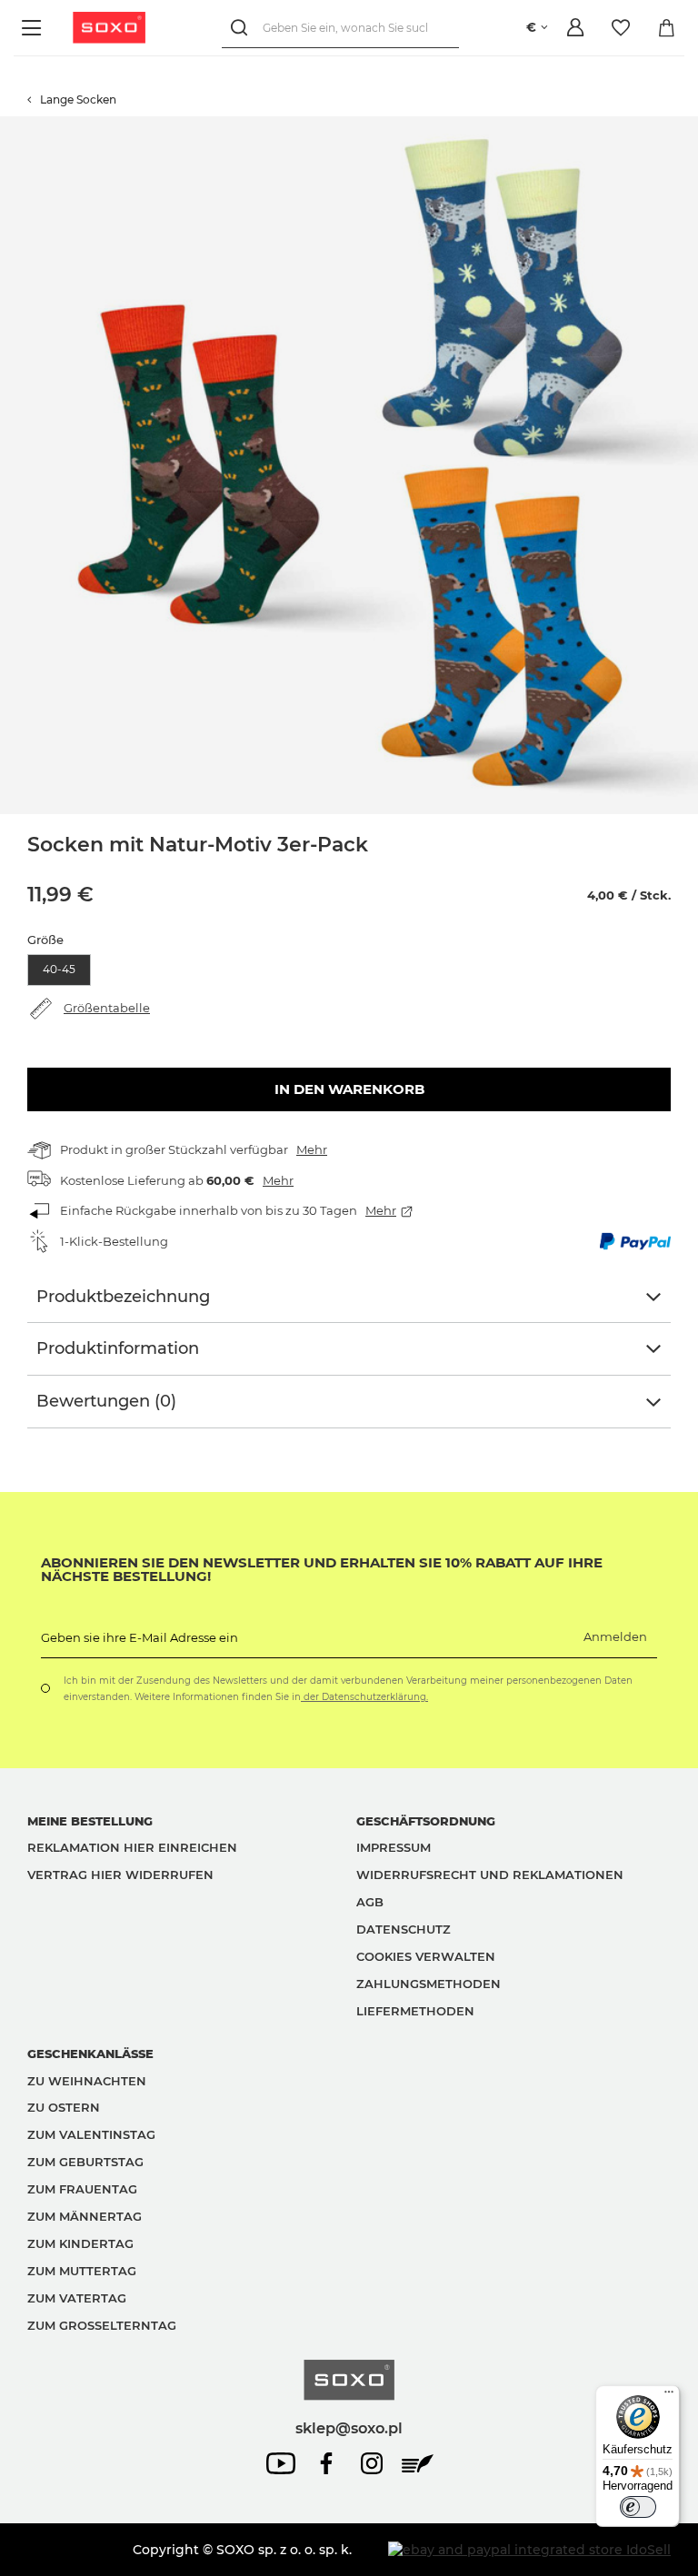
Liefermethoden (415, 2011)
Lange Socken (78, 99)
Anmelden (615, 1636)
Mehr (312, 1149)
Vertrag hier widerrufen (120, 1875)
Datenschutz (404, 1929)
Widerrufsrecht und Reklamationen (490, 1875)
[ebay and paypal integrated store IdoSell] (529, 2550)
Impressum (394, 1847)
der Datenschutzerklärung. (364, 1697)
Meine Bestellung (90, 1821)
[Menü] (34, 28)
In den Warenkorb (349, 1089)
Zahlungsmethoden (429, 1984)
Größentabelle (107, 1008)
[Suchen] (242, 28)
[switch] (638, 2507)
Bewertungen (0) (106, 1401)
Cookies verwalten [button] (426, 1956)
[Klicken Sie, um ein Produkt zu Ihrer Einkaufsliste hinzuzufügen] (689, 125)
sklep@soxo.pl (349, 2428)
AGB (370, 1902)
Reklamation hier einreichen (132, 1847)
